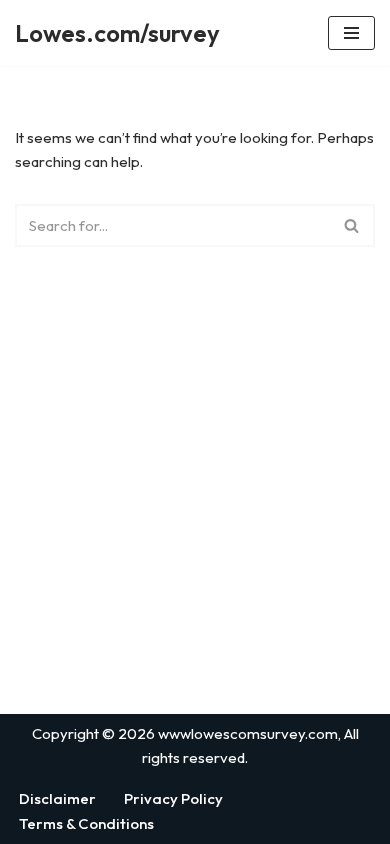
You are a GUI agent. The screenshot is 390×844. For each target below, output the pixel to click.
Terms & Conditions (86, 823)
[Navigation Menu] (351, 33)
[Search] (352, 225)
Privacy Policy (173, 798)
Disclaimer (57, 798)
